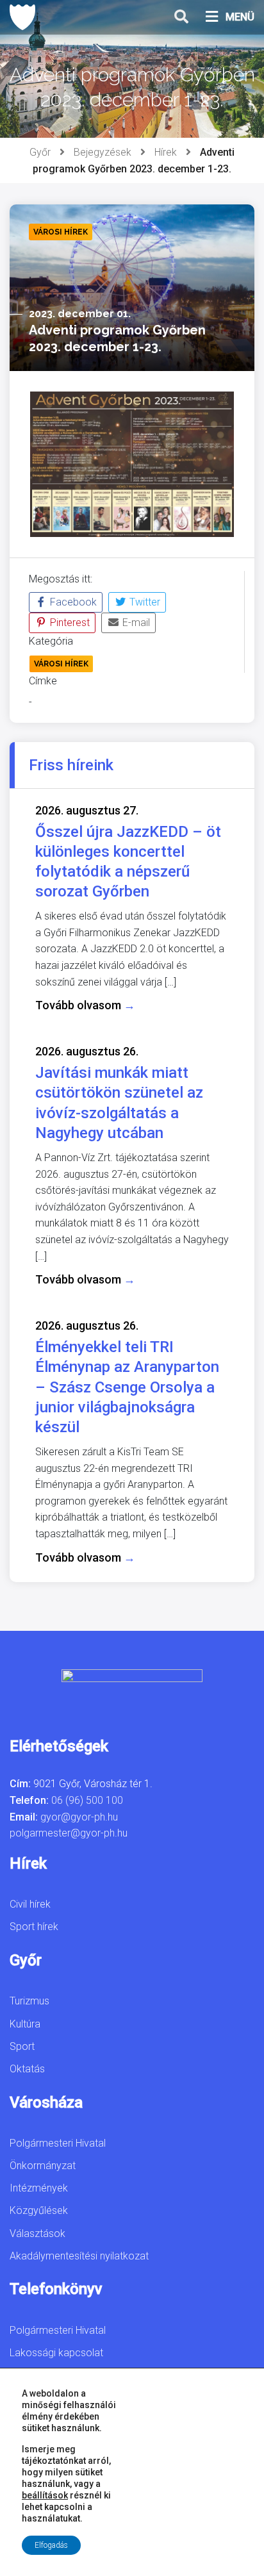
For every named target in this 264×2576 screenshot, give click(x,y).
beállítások (45, 2495)
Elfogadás (51, 2545)
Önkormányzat (43, 2166)
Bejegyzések (103, 152)
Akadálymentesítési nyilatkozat (79, 2256)
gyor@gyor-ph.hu (79, 1817)
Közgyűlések (39, 2210)
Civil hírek (30, 1904)
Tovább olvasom (85, 1005)
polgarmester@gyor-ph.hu (69, 1833)
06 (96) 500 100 (87, 1800)
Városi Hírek (61, 664)
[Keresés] (181, 17)
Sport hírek (34, 1927)
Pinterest (69, 623)
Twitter (144, 602)
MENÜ (240, 17)
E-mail (135, 623)
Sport (22, 2046)
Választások (37, 2233)
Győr (40, 152)
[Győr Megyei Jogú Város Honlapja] (22, 17)
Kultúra (25, 2024)
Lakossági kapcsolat (56, 2353)
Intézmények (39, 2188)
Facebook (72, 602)
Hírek (166, 152)
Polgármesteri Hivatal (58, 2143)
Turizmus (29, 2001)
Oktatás (27, 2069)
